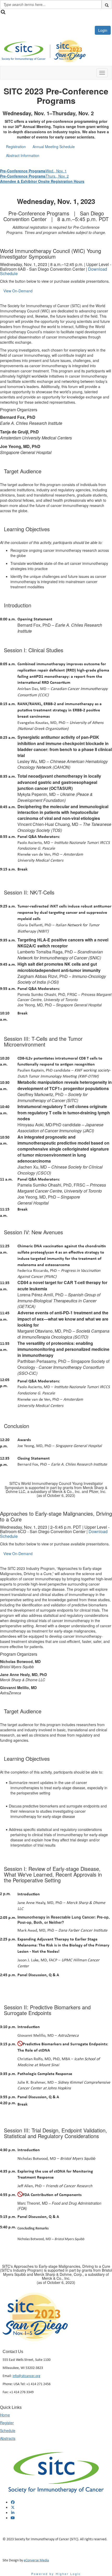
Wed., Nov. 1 (33, 171)
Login (103, 30)
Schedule (8, 2430)
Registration (16, 147)
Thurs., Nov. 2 (34, 176)
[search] (107, 4)
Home (5, 2415)
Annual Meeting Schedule (54, 147)
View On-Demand (18, 291)
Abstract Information (23, 155)
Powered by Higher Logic (56, 2574)
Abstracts (8, 2438)
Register (7, 2423)
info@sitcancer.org (26, 2376)
